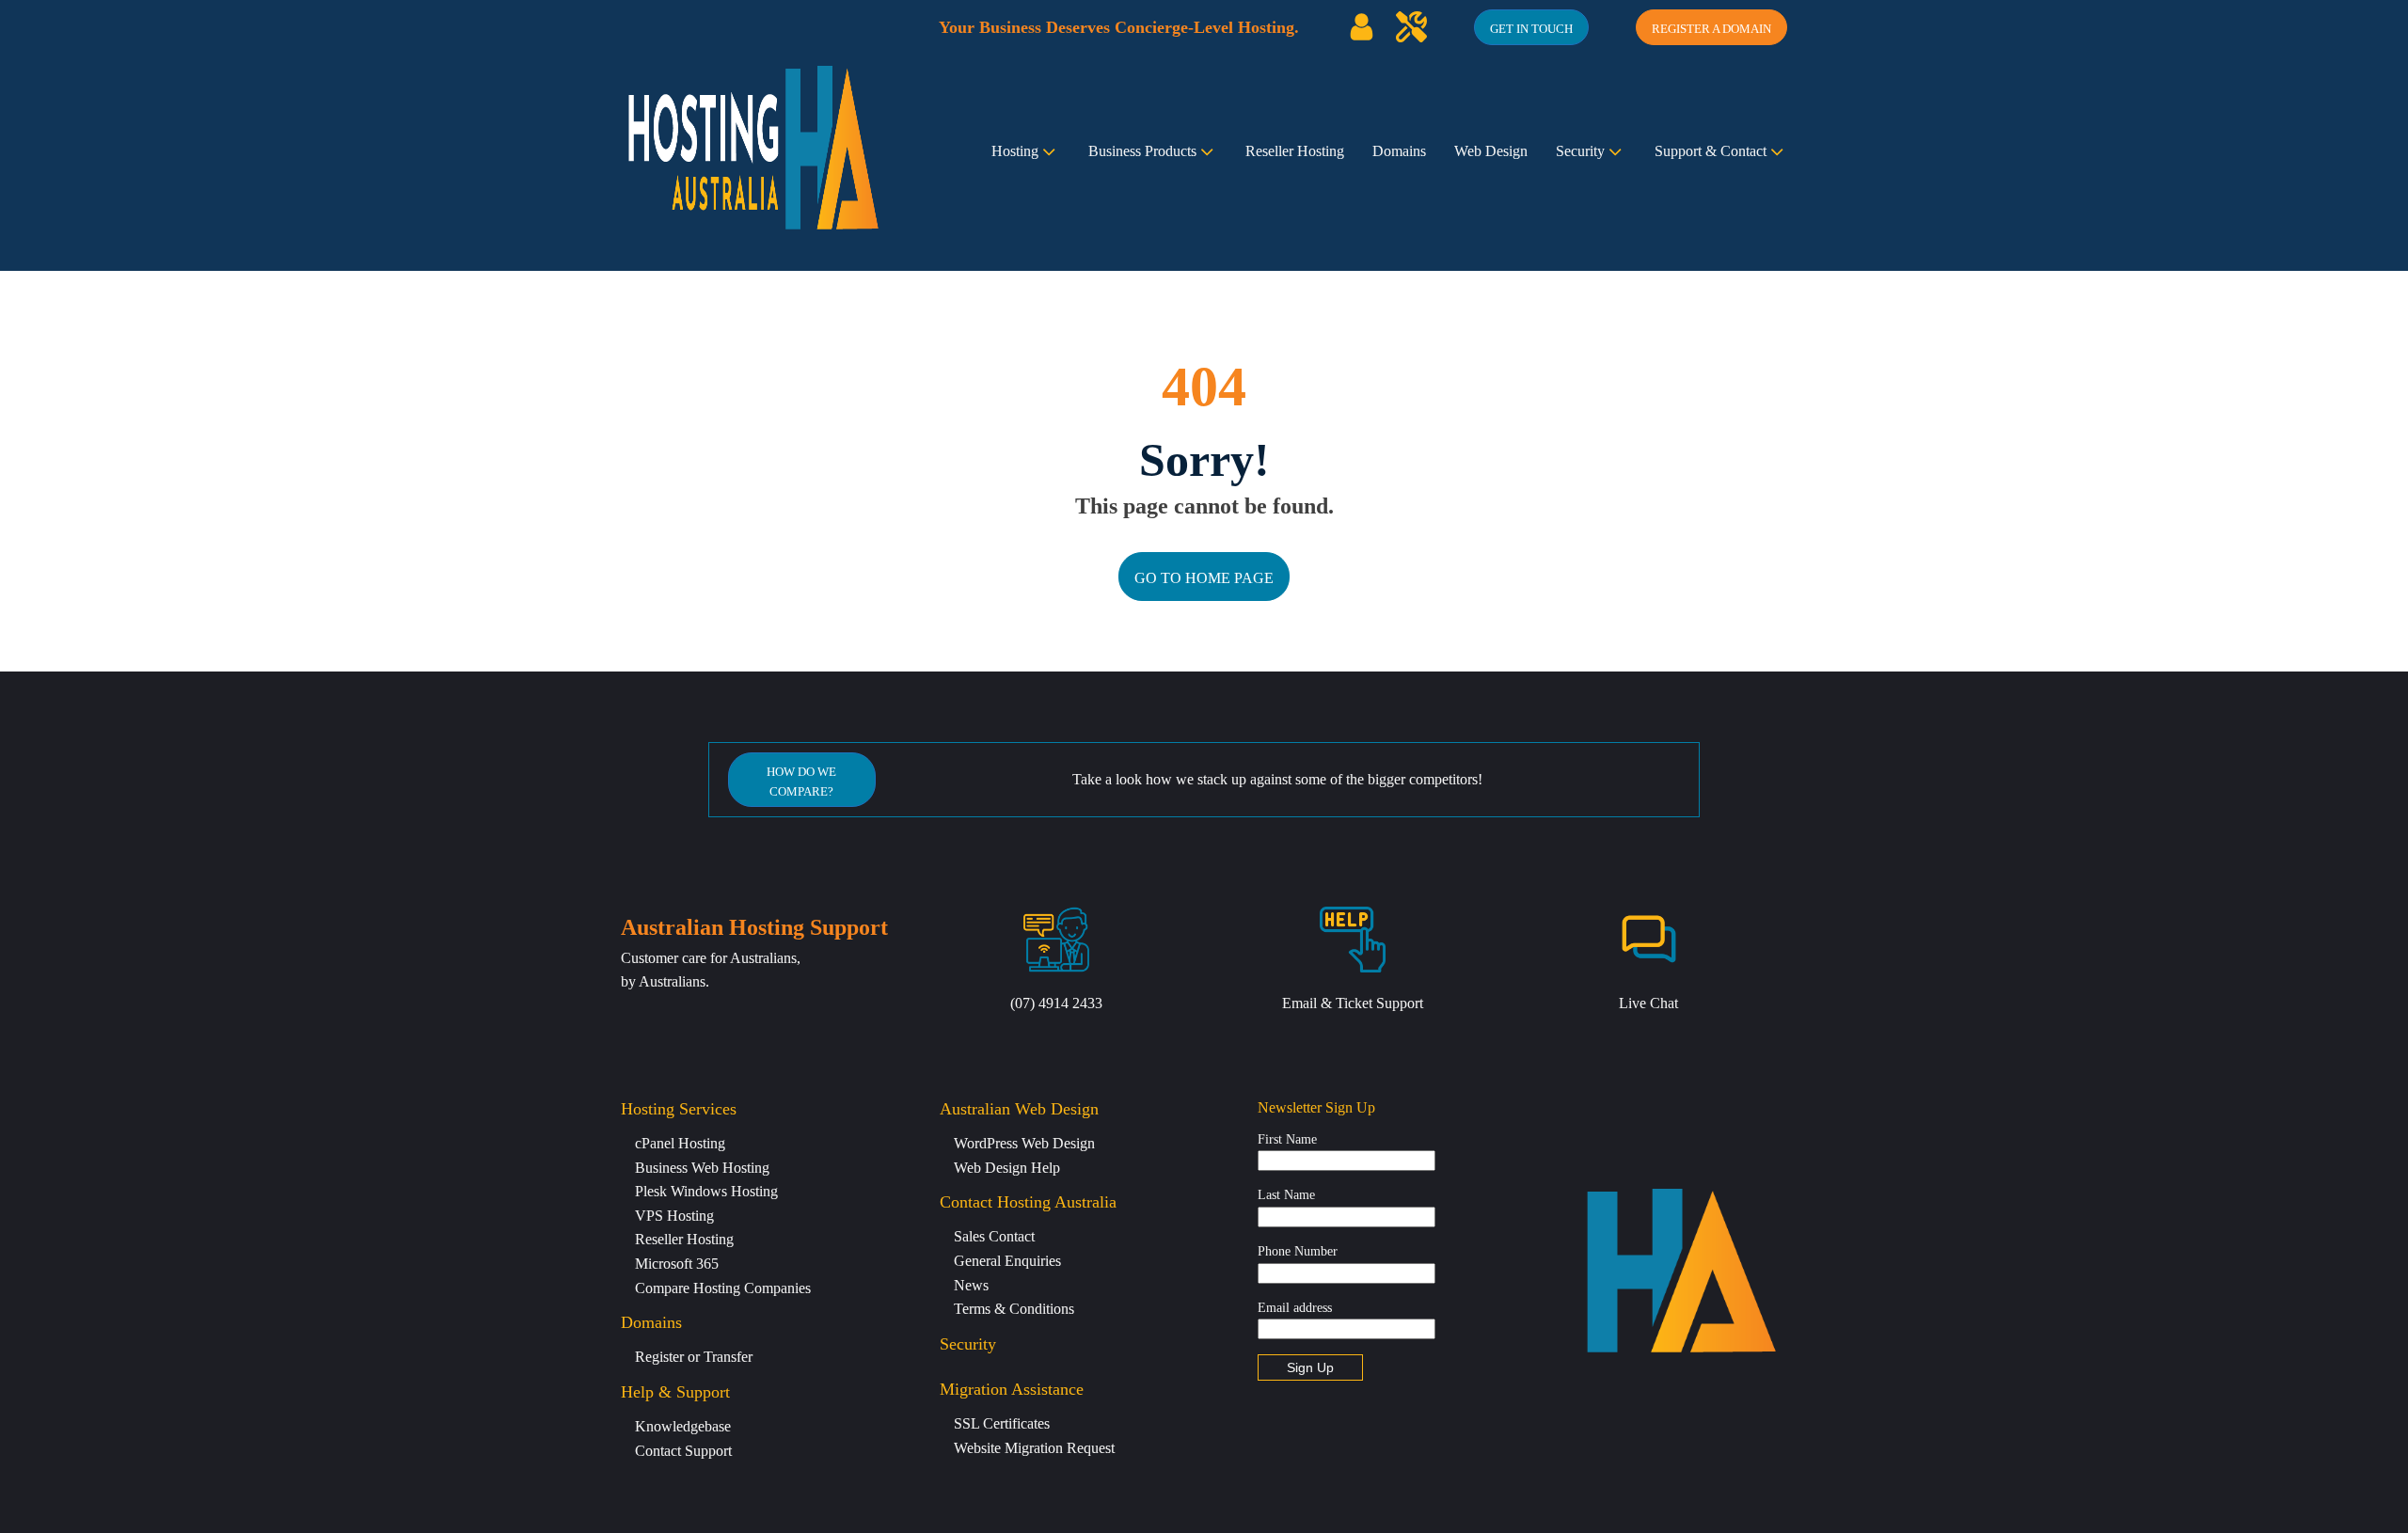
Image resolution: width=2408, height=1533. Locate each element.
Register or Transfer (694, 1357)
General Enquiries (1007, 1261)
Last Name (1286, 1195)
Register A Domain (1711, 29)
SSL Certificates (1002, 1423)
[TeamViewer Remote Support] (1411, 27)
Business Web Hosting (702, 1168)
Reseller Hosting (1295, 151)
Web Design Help (1007, 1168)
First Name (1287, 1139)
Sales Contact (994, 1236)
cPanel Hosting (680, 1143)
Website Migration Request (1034, 1448)
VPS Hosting (674, 1216)
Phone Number (1298, 1251)
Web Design (1491, 151)
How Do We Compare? (801, 782)
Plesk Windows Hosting (706, 1191)
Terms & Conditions (1014, 1309)
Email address (1295, 1308)
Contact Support (683, 1451)
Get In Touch (1531, 29)
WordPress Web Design (1024, 1143)
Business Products (1142, 151)
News (971, 1285)
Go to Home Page (1204, 578)
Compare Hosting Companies (723, 1288)
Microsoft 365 (677, 1264)
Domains (1399, 151)
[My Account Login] (1362, 27)
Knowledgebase (683, 1426)
